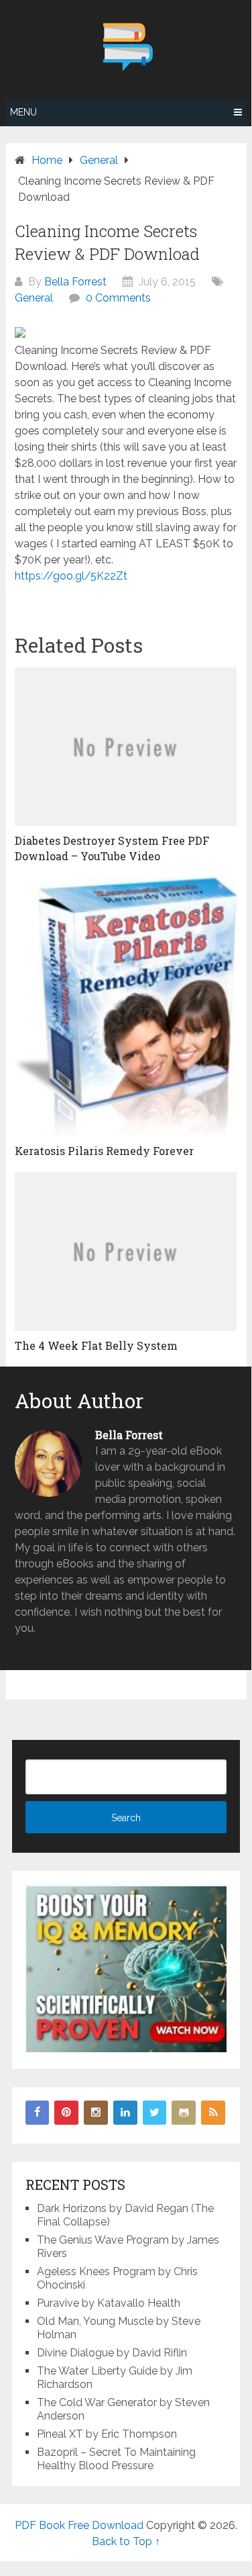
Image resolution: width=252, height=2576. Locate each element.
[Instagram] (96, 2113)
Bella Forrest (75, 282)
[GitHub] (184, 2113)
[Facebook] (38, 2113)
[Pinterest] (66, 2113)
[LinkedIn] (125, 2113)
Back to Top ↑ (126, 2541)
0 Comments (118, 298)
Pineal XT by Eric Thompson (107, 2434)
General (34, 298)
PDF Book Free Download (79, 2525)
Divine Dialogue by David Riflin (112, 2353)
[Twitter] (155, 2113)
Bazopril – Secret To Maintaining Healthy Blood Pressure (116, 2459)
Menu (23, 112)
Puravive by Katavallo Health (109, 2303)
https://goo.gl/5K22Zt (71, 576)
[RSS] (213, 2113)
